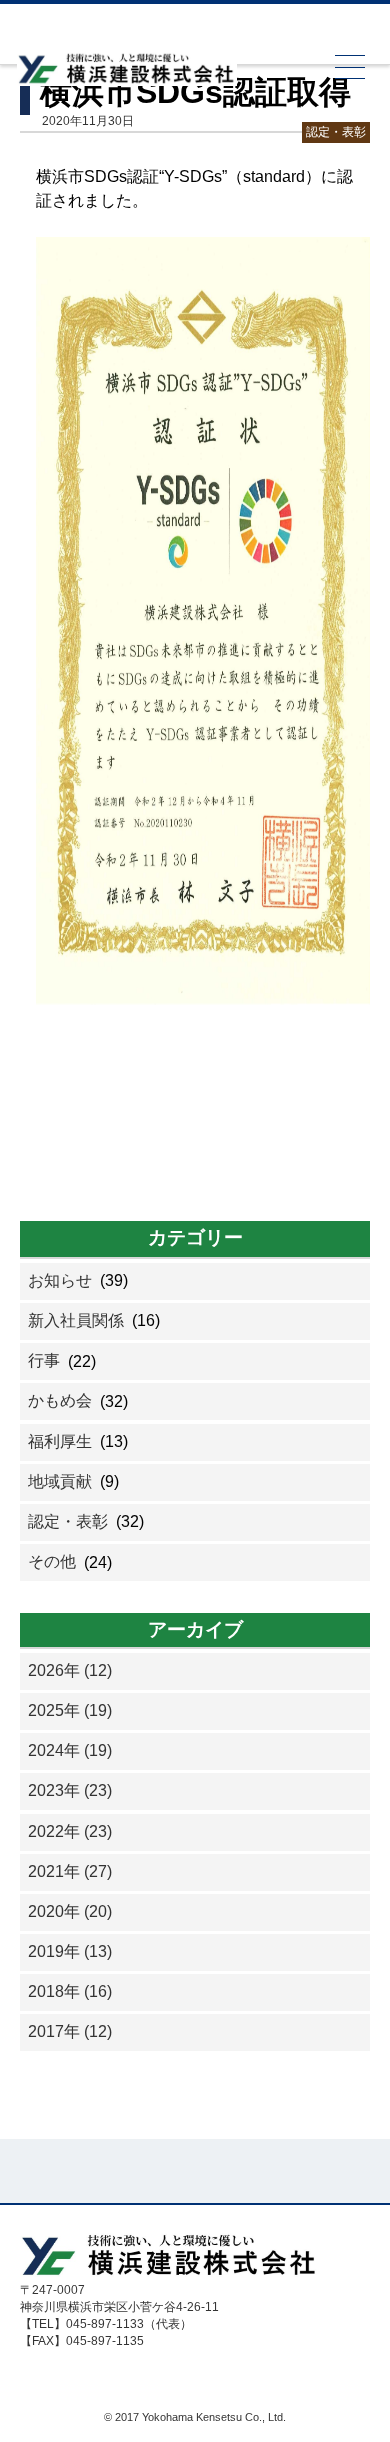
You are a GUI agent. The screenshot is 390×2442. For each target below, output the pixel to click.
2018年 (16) (70, 1991)
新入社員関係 (76, 1320)
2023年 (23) (70, 1790)
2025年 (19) (70, 1710)
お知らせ (60, 1280)
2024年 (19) (70, 1750)
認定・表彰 (336, 132)
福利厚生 (60, 1441)
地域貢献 (60, 1481)
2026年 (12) (70, 1670)
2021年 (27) (70, 1871)
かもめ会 (60, 1400)
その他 (52, 1561)
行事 (44, 1360)
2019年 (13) (70, 1951)
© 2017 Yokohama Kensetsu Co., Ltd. (195, 2417)
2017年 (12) (70, 2031)
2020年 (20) (70, 1911)
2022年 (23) (70, 1831)
